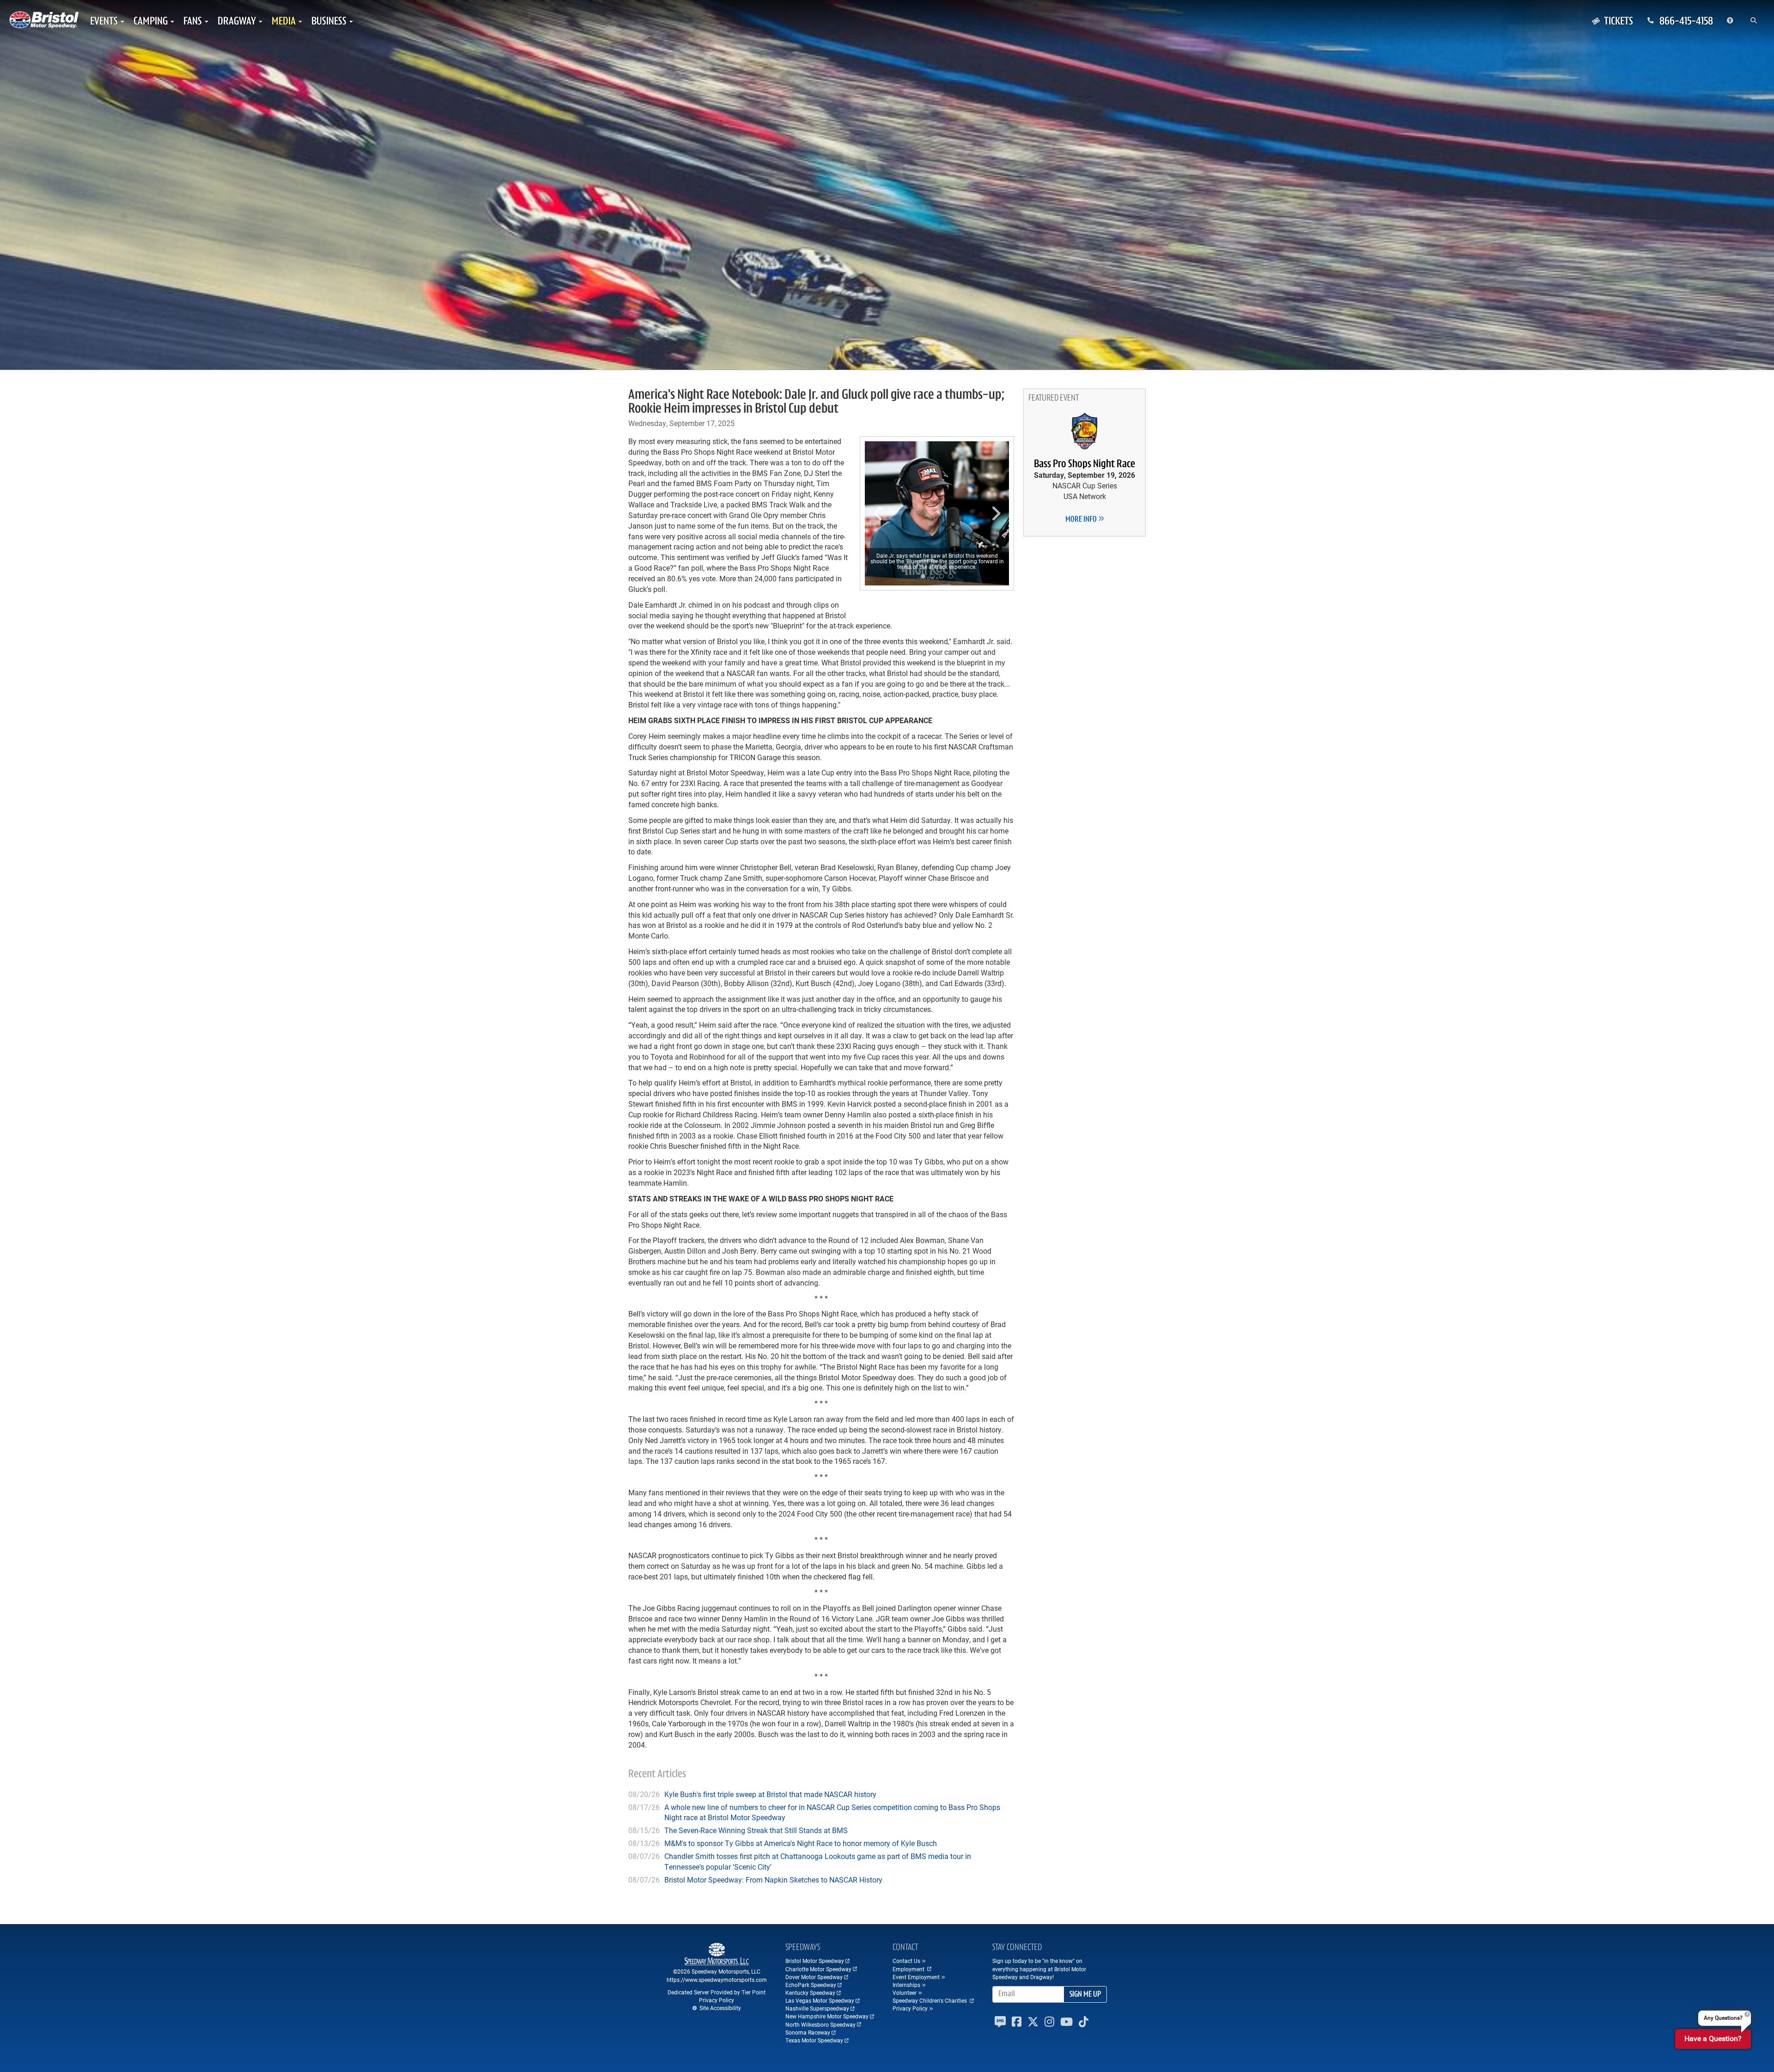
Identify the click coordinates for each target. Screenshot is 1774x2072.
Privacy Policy (717, 2000)
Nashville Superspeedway (817, 2008)
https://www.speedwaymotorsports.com (717, 1980)
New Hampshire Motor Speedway (827, 2016)
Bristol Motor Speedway (815, 1961)
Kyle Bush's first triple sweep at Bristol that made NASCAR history (770, 1794)
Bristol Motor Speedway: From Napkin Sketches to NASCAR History (773, 1880)
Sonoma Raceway (808, 2032)
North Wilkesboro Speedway (820, 2024)
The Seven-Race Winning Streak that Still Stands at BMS (756, 1830)
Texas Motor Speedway (814, 2040)
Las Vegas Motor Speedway (820, 2000)
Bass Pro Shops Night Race (1084, 464)
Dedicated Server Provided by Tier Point (717, 1992)
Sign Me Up (1085, 1995)
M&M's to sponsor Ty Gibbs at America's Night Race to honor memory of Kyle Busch (801, 1843)
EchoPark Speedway (811, 1985)
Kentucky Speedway (810, 1993)
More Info (1082, 520)
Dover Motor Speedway (814, 1977)
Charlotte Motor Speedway (818, 1969)
